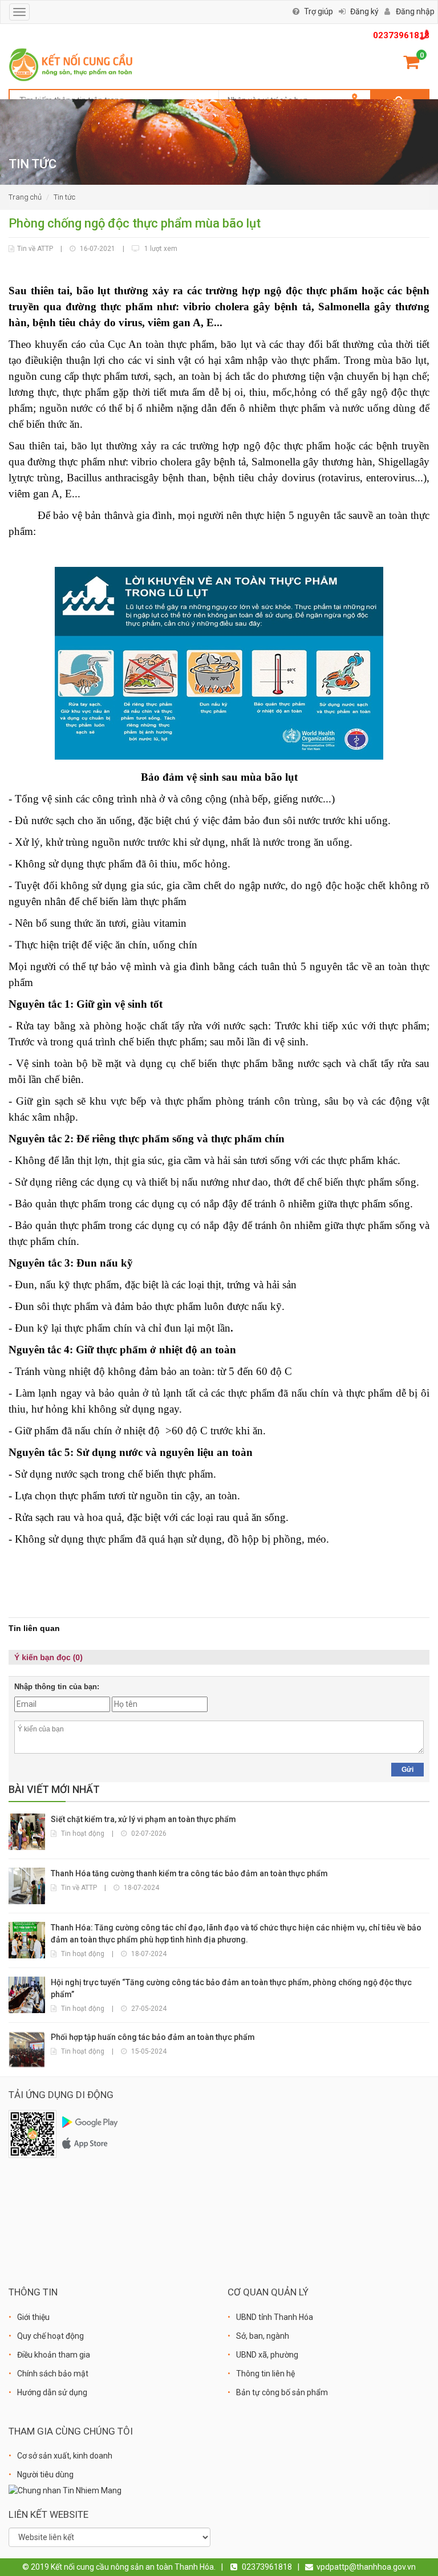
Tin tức (64, 197)
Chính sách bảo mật (53, 2374)
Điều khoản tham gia (54, 2355)
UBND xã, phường (267, 2355)
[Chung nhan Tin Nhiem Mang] (65, 2490)
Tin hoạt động (83, 1833)
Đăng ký (364, 11)
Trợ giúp (319, 11)
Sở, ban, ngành (263, 2336)
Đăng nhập (415, 11)
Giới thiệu (33, 2317)
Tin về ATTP (35, 249)
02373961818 (401, 35)
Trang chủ (25, 197)
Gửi (407, 1770)
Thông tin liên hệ (265, 2374)
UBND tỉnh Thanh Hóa (275, 2317)
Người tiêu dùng (45, 2474)
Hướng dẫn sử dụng (52, 2392)
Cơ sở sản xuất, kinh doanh (65, 2456)
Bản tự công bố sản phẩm (282, 2392)
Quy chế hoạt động (50, 2336)
